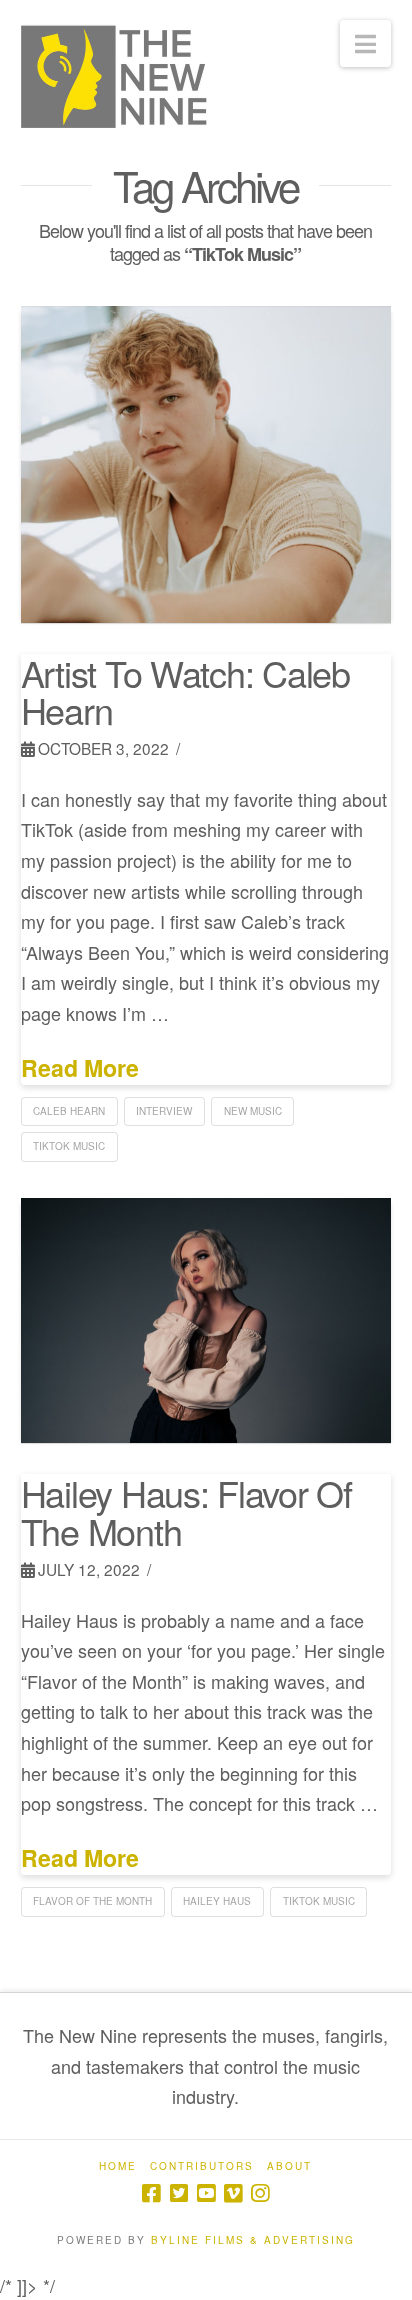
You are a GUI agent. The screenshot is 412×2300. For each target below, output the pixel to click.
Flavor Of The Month (92, 1901)
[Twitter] (179, 2193)
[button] (365, 43)
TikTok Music (69, 1146)
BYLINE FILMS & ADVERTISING (253, 2240)
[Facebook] (151, 2193)
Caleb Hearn (69, 1111)
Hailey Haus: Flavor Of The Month (186, 1511)
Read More (80, 1068)
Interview (164, 1111)
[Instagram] (260, 2193)
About (289, 2166)
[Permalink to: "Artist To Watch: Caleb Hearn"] (206, 464)
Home (118, 2166)
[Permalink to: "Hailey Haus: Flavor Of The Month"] (206, 1320)
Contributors (202, 2166)
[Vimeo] (233, 2193)
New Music (253, 1111)
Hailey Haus (217, 1901)
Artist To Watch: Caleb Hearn (185, 691)
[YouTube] (206, 2193)
